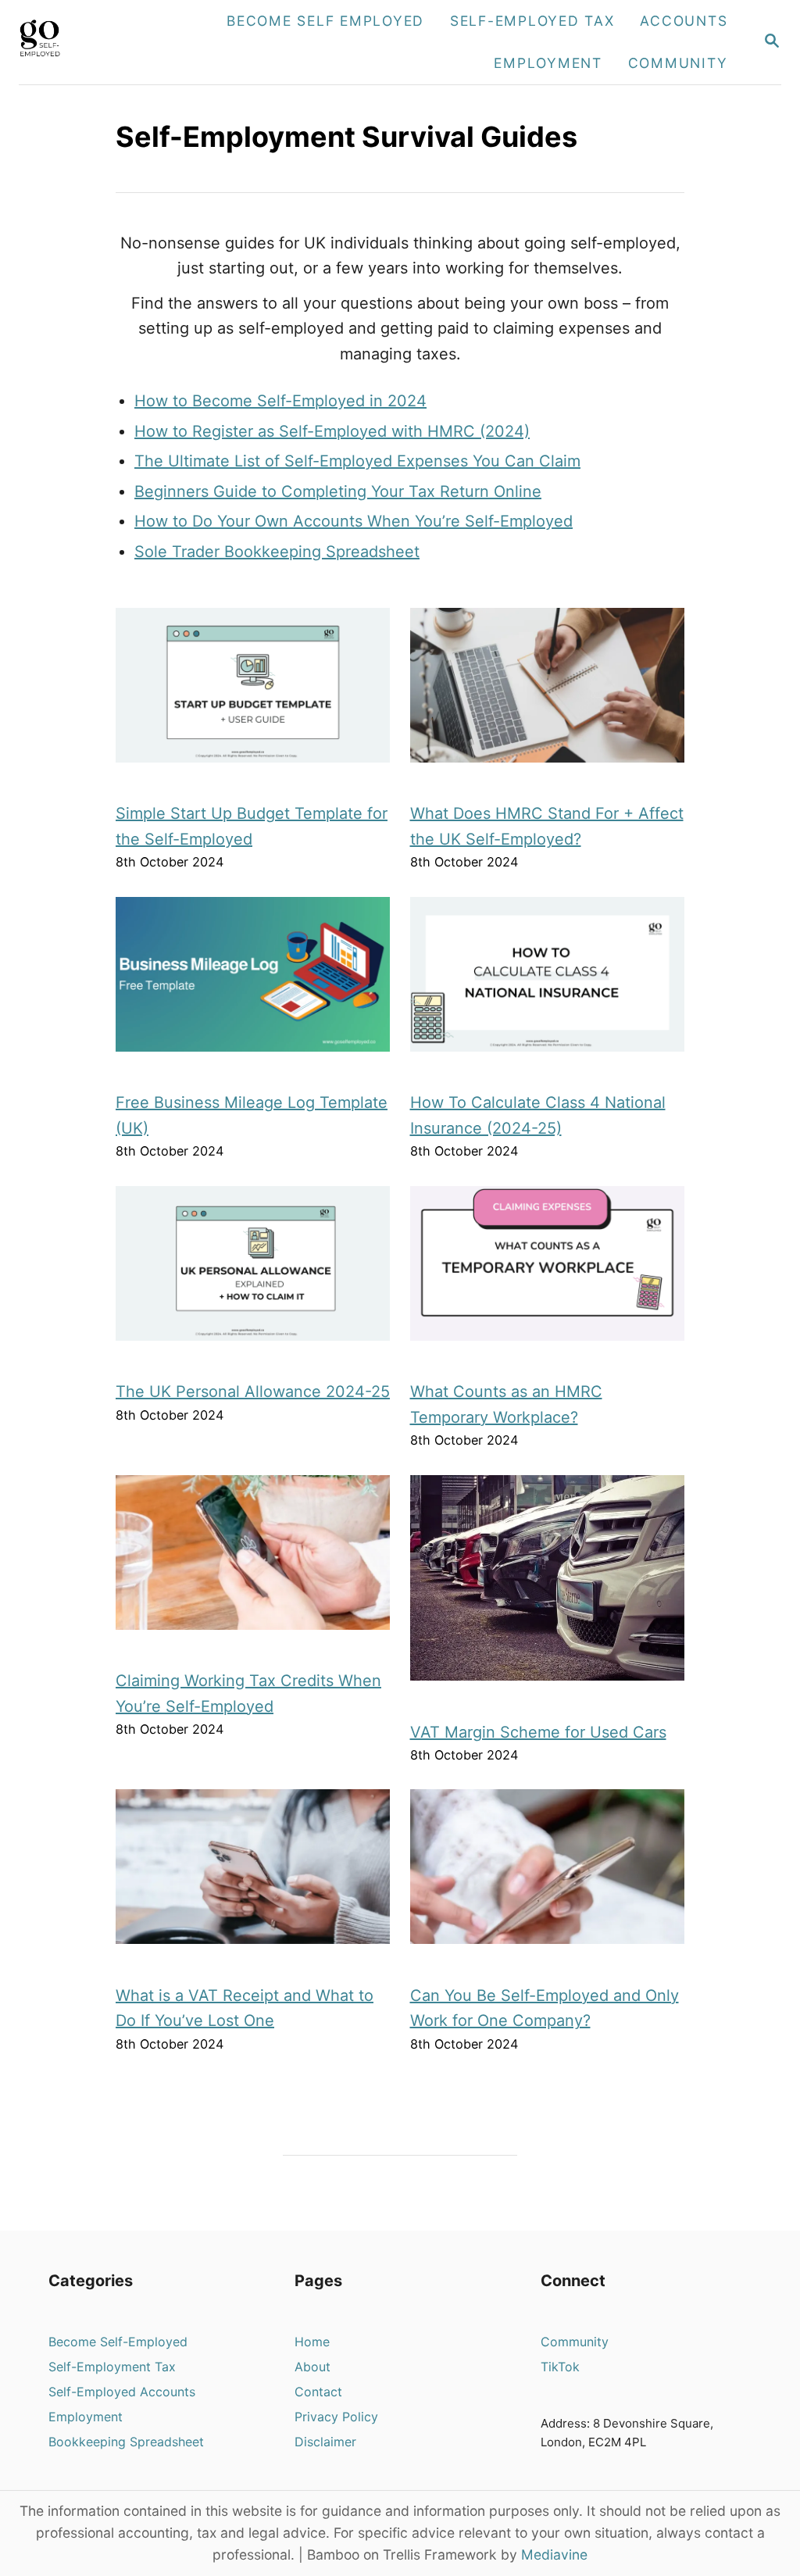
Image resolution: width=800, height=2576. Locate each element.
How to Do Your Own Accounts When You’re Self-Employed (354, 521)
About (312, 2367)
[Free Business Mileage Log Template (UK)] (253, 982)
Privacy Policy (336, 2417)
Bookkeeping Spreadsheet (126, 2442)
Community (575, 2342)
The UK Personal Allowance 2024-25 (253, 1392)
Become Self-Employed (118, 2342)
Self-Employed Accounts (122, 2392)
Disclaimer (325, 2442)
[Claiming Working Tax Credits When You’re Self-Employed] (253, 1560)
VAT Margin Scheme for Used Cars (538, 1732)
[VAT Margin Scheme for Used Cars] (548, 1586)
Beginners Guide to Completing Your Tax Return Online (338, 491)
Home (312, 2342)
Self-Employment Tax (112, 2367)
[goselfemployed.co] (76, 42)
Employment (86, 2417)
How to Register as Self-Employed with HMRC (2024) (332, 431)
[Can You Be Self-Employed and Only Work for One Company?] (548, 1874)
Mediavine (554, 2555)
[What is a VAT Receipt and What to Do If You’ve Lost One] (253, 1874)
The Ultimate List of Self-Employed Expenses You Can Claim (357, 461)
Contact (318, 2392)
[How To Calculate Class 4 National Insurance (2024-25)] (548, 982)
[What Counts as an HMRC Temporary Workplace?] (548, 1271)
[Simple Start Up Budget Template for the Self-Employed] (253, 693)
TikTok (560, 2367)
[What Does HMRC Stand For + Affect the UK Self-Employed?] (548, 693)
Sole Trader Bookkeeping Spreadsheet (277, 552)
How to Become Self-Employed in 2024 (280, 401)
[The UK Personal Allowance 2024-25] (253, 1271)
